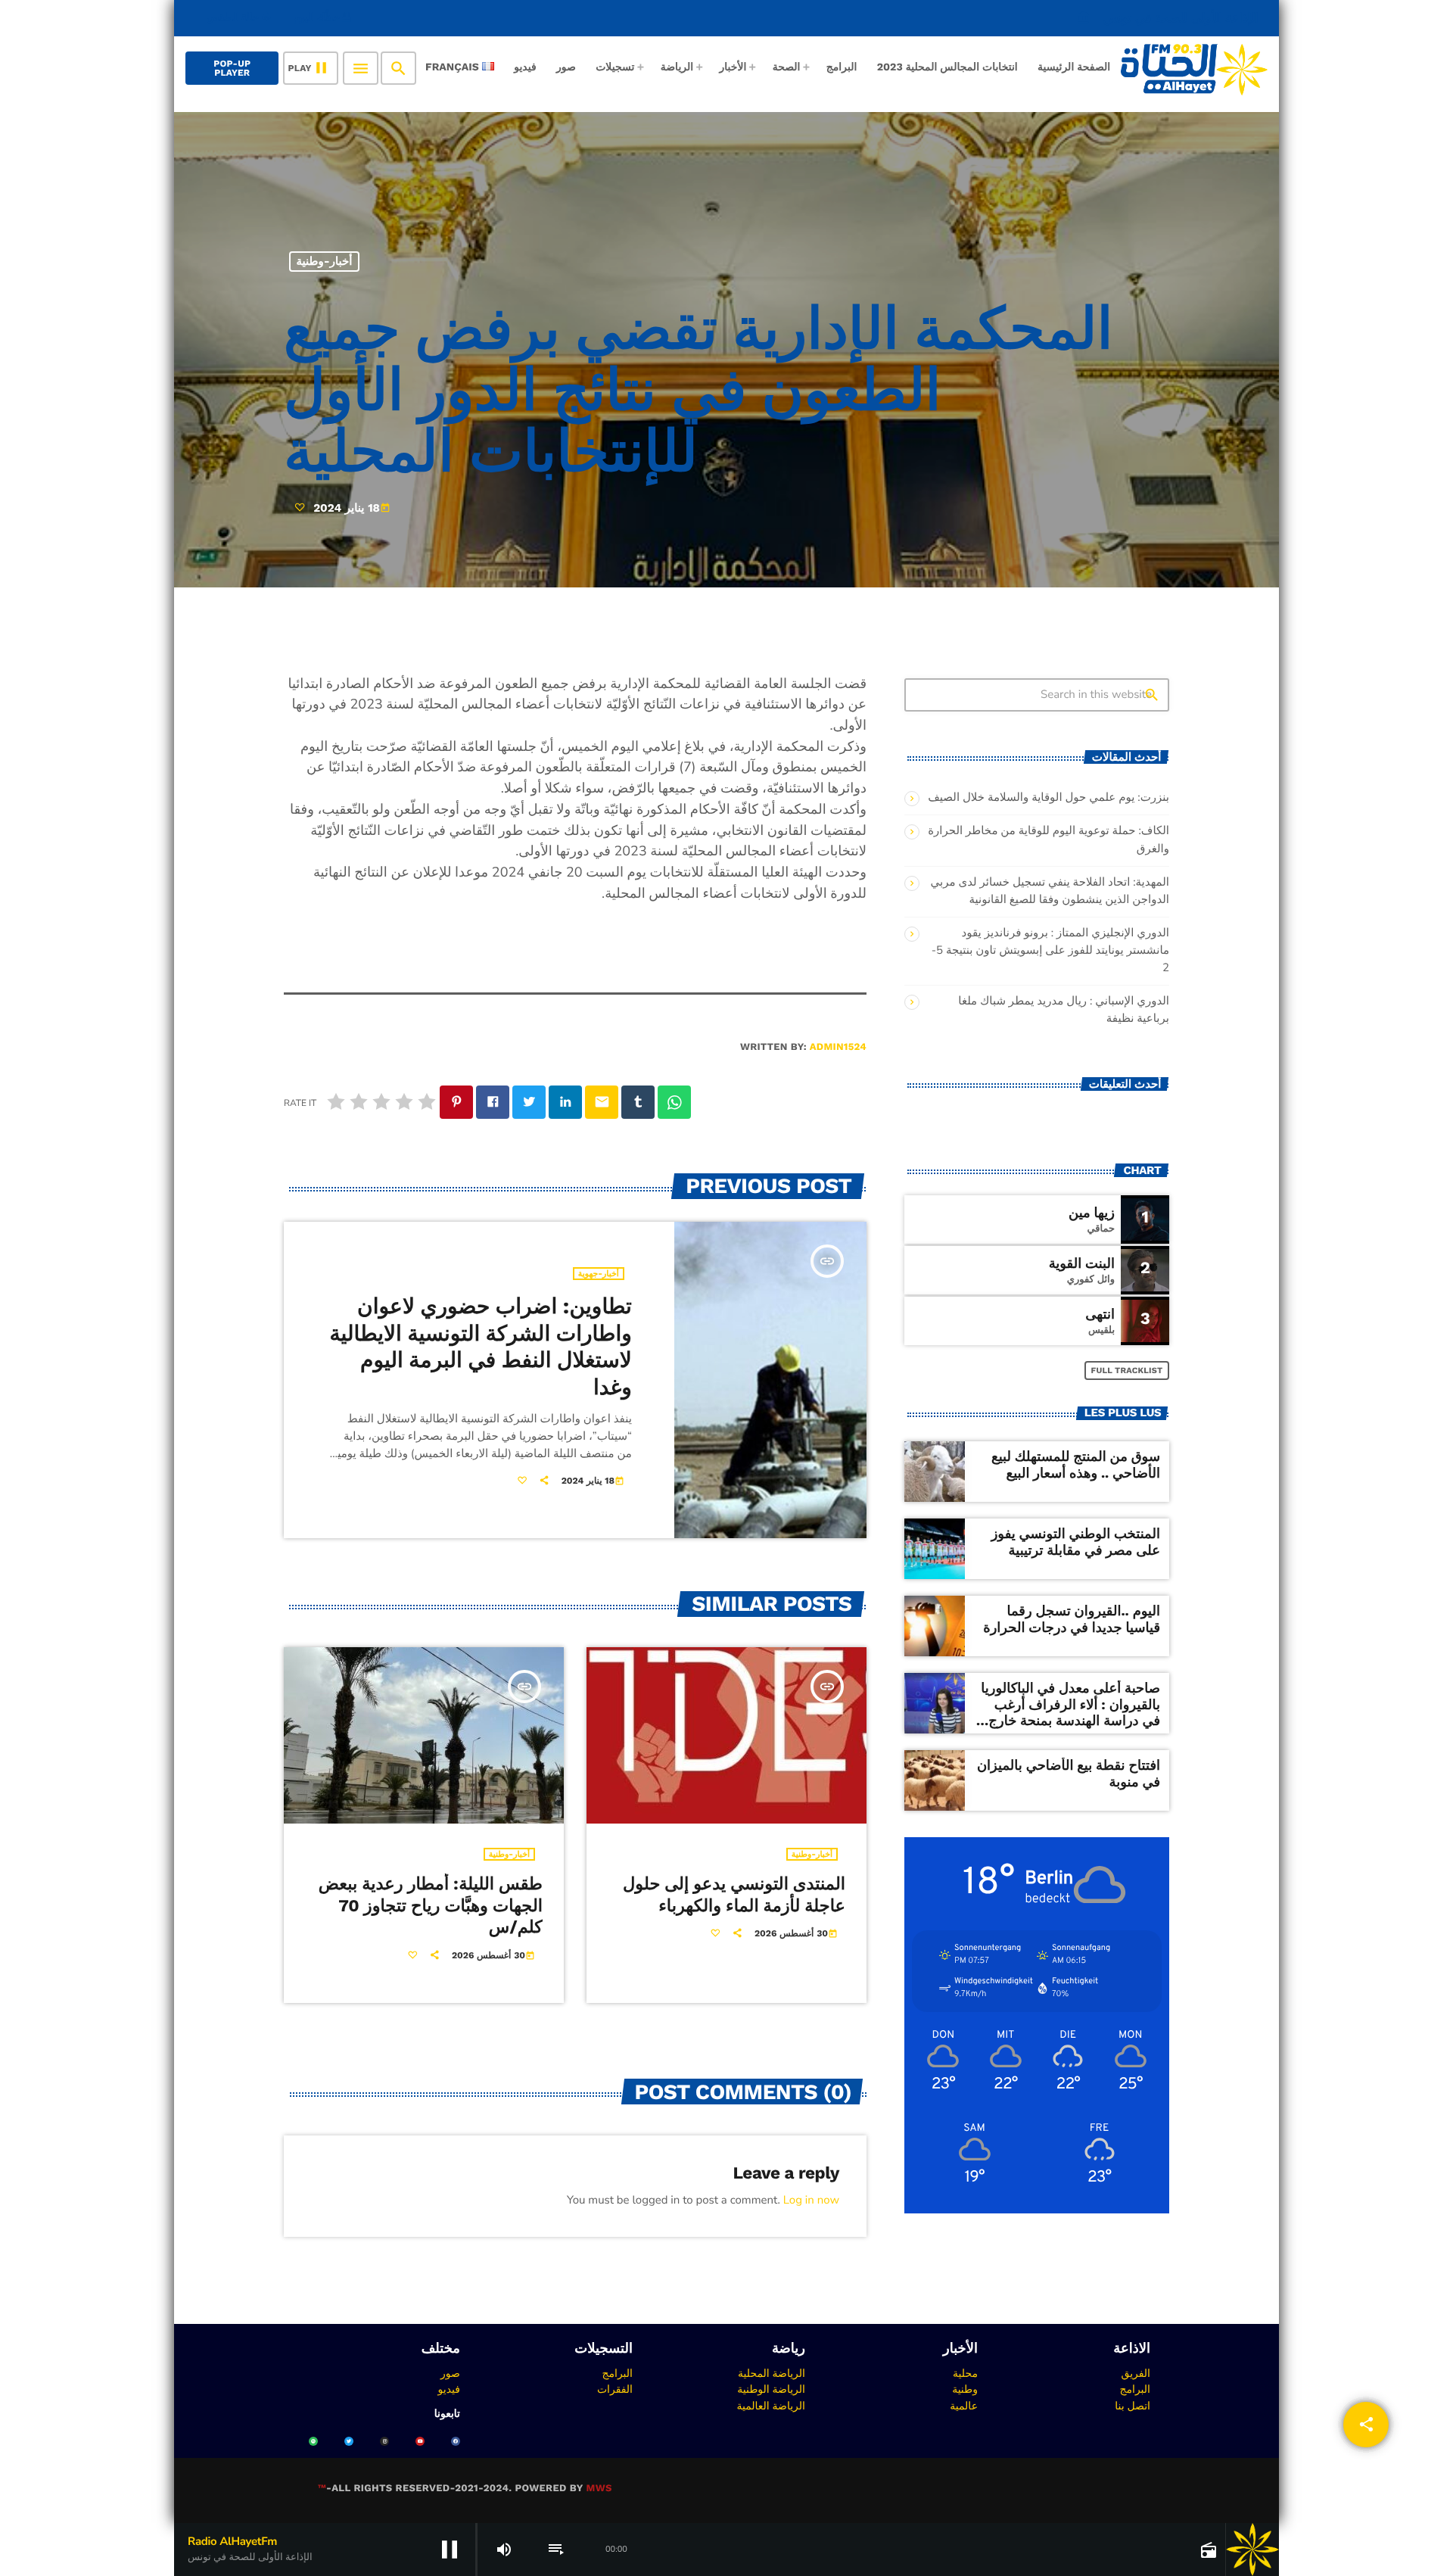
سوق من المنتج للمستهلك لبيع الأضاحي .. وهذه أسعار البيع (1076, 1465)
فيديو (449, 2389)
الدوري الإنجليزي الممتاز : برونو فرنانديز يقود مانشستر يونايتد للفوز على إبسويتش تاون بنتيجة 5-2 (1050, 951)
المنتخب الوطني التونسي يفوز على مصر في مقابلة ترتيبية (1076, 1542)
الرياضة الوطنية (771, 2389)
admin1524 (838, 1047)
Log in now (811, 2201)
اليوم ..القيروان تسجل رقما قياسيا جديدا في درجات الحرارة (1072, 1620)
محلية (965, 2373)
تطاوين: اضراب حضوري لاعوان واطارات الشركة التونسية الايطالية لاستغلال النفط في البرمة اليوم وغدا (480, 1346)
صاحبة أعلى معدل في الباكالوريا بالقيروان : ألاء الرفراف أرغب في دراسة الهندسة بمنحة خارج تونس (1070, 1713)
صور (450, 2373)
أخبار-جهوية (599, 1274)
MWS (599, 2489)
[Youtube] (420, 2441)
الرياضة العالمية (771, 2406)
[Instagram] (384, 2441)
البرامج (1135, 2389)
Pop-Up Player (232, 68)
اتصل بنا (1133, 2406)
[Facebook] (456, 2441)
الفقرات (615, 2389)
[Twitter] (349, 2441)
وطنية (965, 2389)
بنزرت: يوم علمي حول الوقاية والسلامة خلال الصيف (1049, 798)
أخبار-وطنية (325, 261)
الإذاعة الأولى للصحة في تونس (1168, 18)
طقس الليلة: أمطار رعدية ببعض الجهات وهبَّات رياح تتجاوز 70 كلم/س (431, 1906)
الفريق (1136, 2373)
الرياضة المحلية (772, 2373)
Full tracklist (1127, 1371)
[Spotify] (313, 2441)
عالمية (964, 2406)
